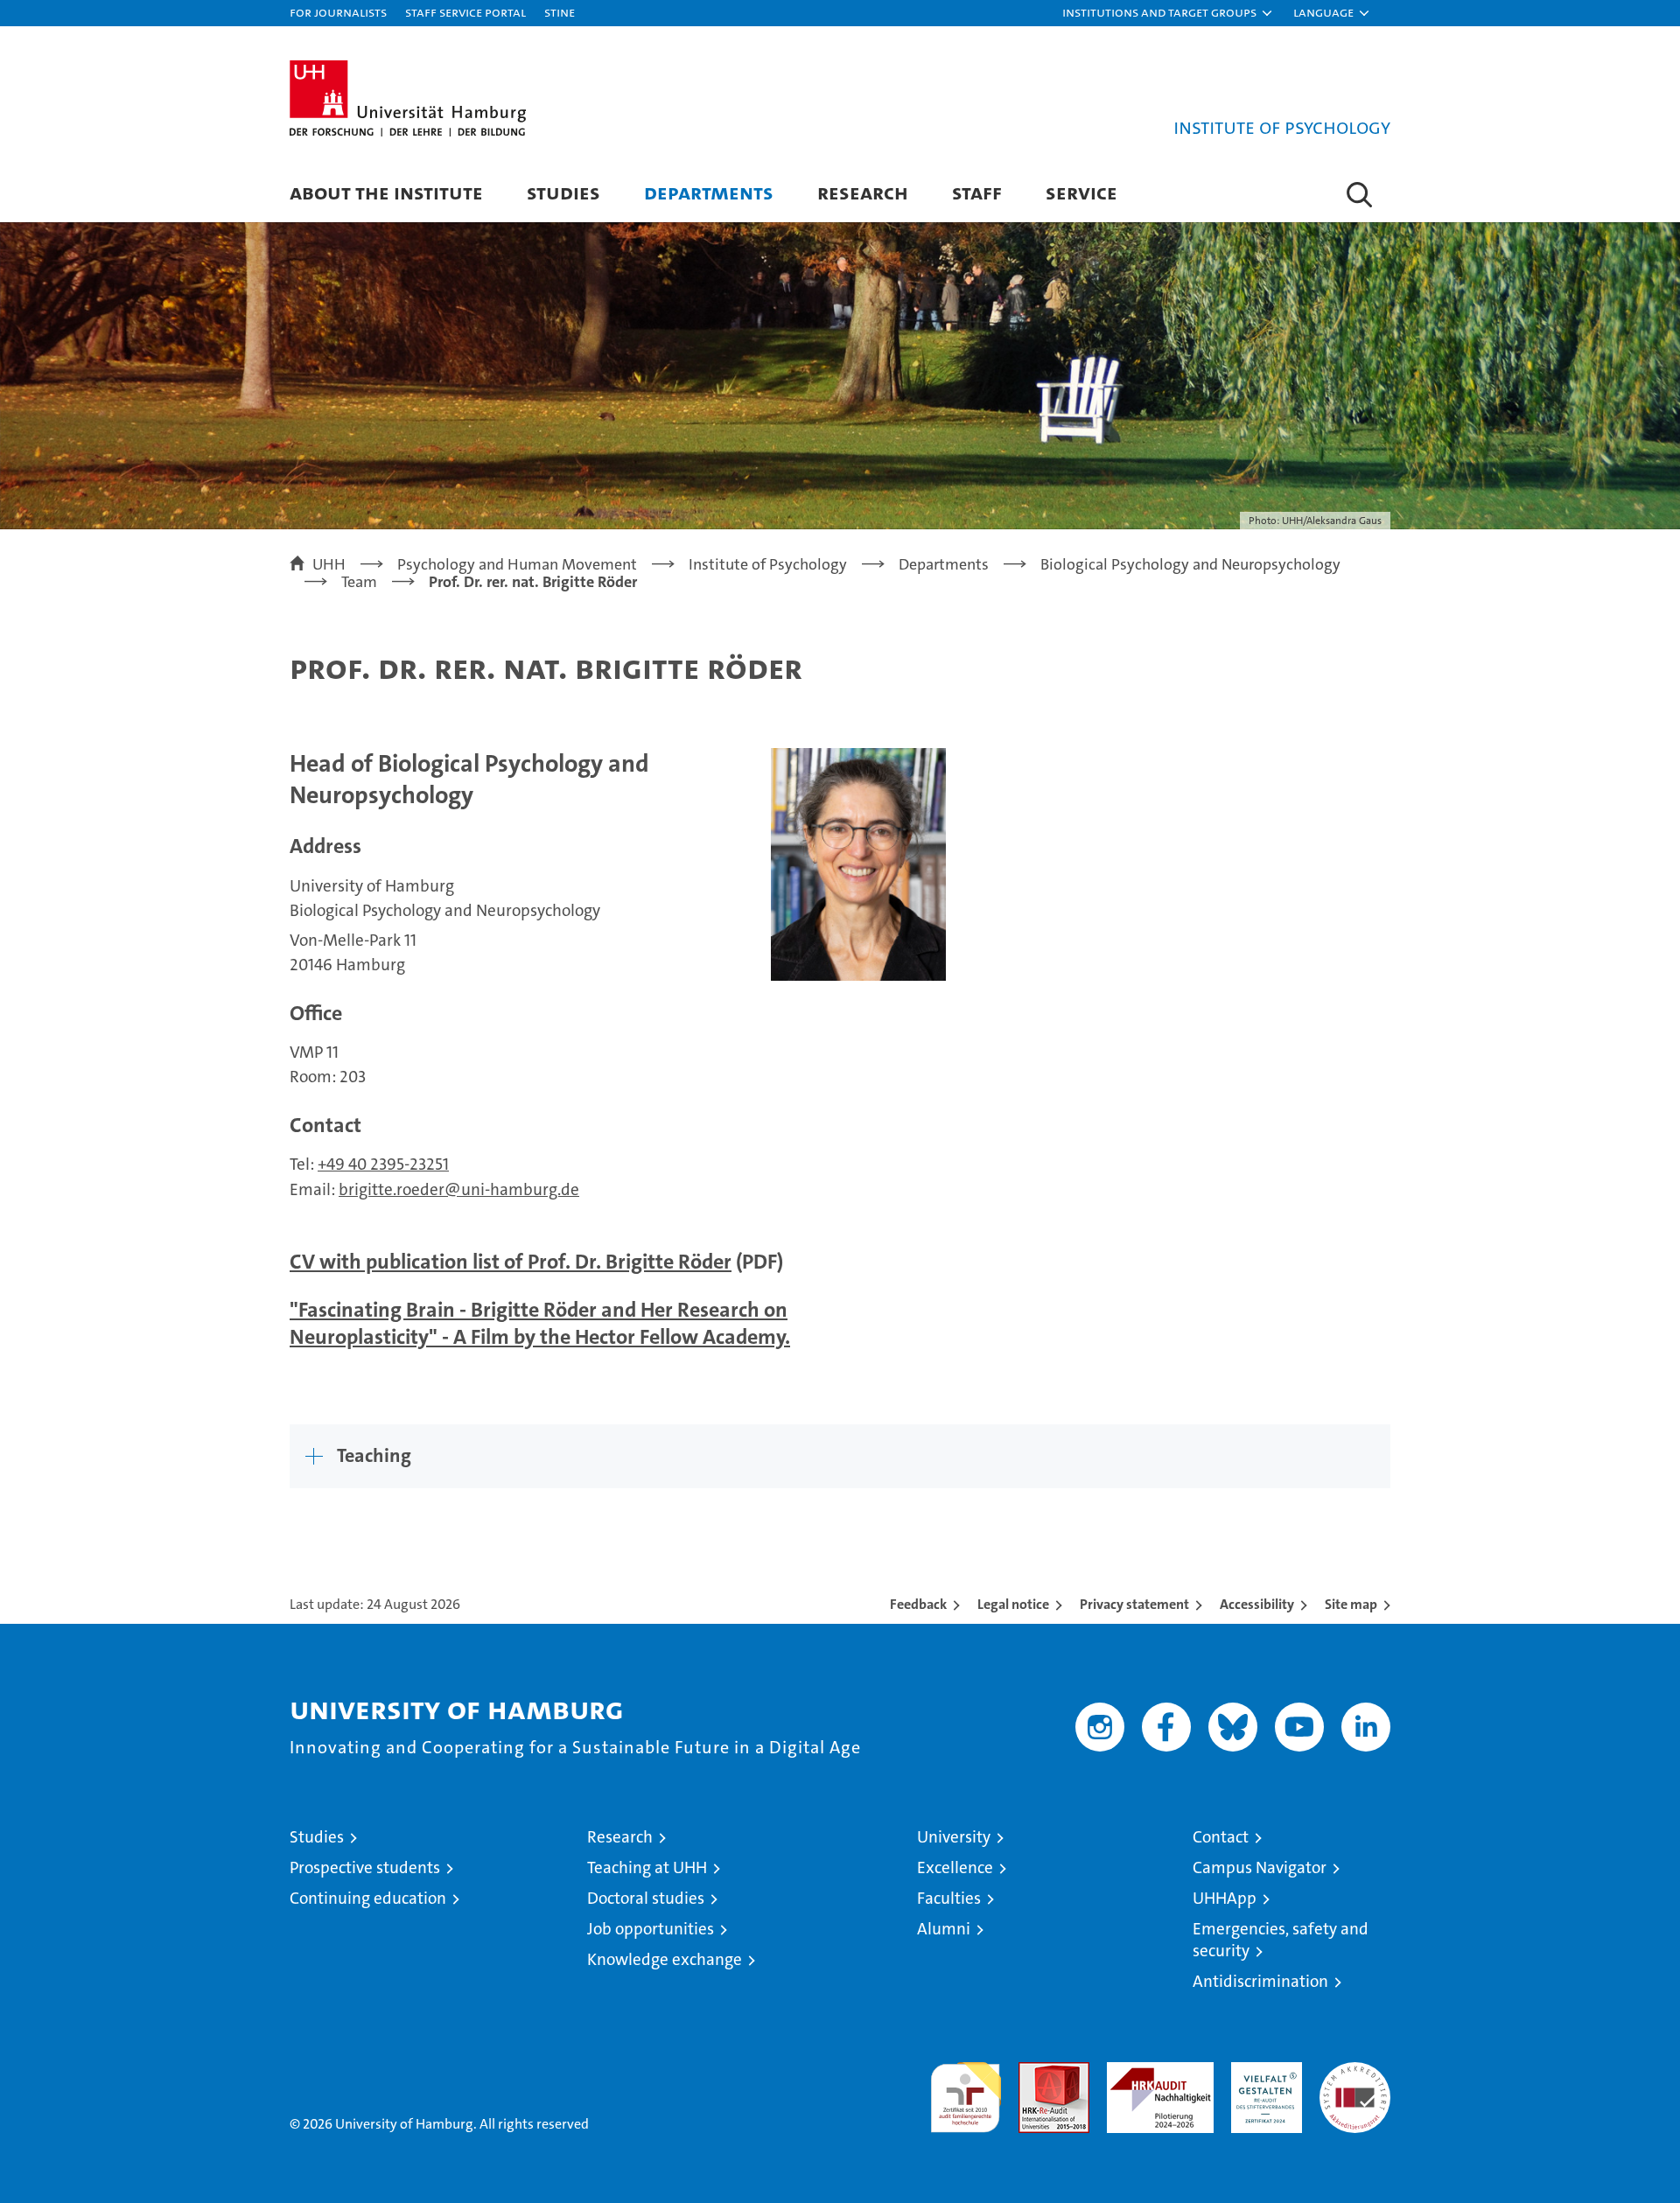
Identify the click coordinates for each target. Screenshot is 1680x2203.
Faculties (949, 1898)
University (954, 1837)
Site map (1351, 1604)
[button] (1168, 13)
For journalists (338, 12)
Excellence (955, 1867)
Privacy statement (1134, 1604)
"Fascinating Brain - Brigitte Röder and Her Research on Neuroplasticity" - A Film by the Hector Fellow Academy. (540, 1323)
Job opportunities (651, 1929)
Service (1081, 192)
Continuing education (368, 1898)
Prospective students (365, 1867)
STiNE (560, 12)
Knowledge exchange (665, 1959)
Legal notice (1013, 1604)
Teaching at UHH (647, 1867)
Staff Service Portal (465, 12)
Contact (1221, 1837)
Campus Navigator (1260, 1867)
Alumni (944, 1929)
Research (863, 192)
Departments (709, 192)
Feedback (918, 1604)
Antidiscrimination (1260, 1981)
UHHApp (1225, 1898)
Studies (563, 192)
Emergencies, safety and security (1281, 1940)
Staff (977, 192)
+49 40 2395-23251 (383, 1164)
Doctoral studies (646, 1898)
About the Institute (386, 192)
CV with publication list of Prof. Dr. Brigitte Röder (511, 1262)
